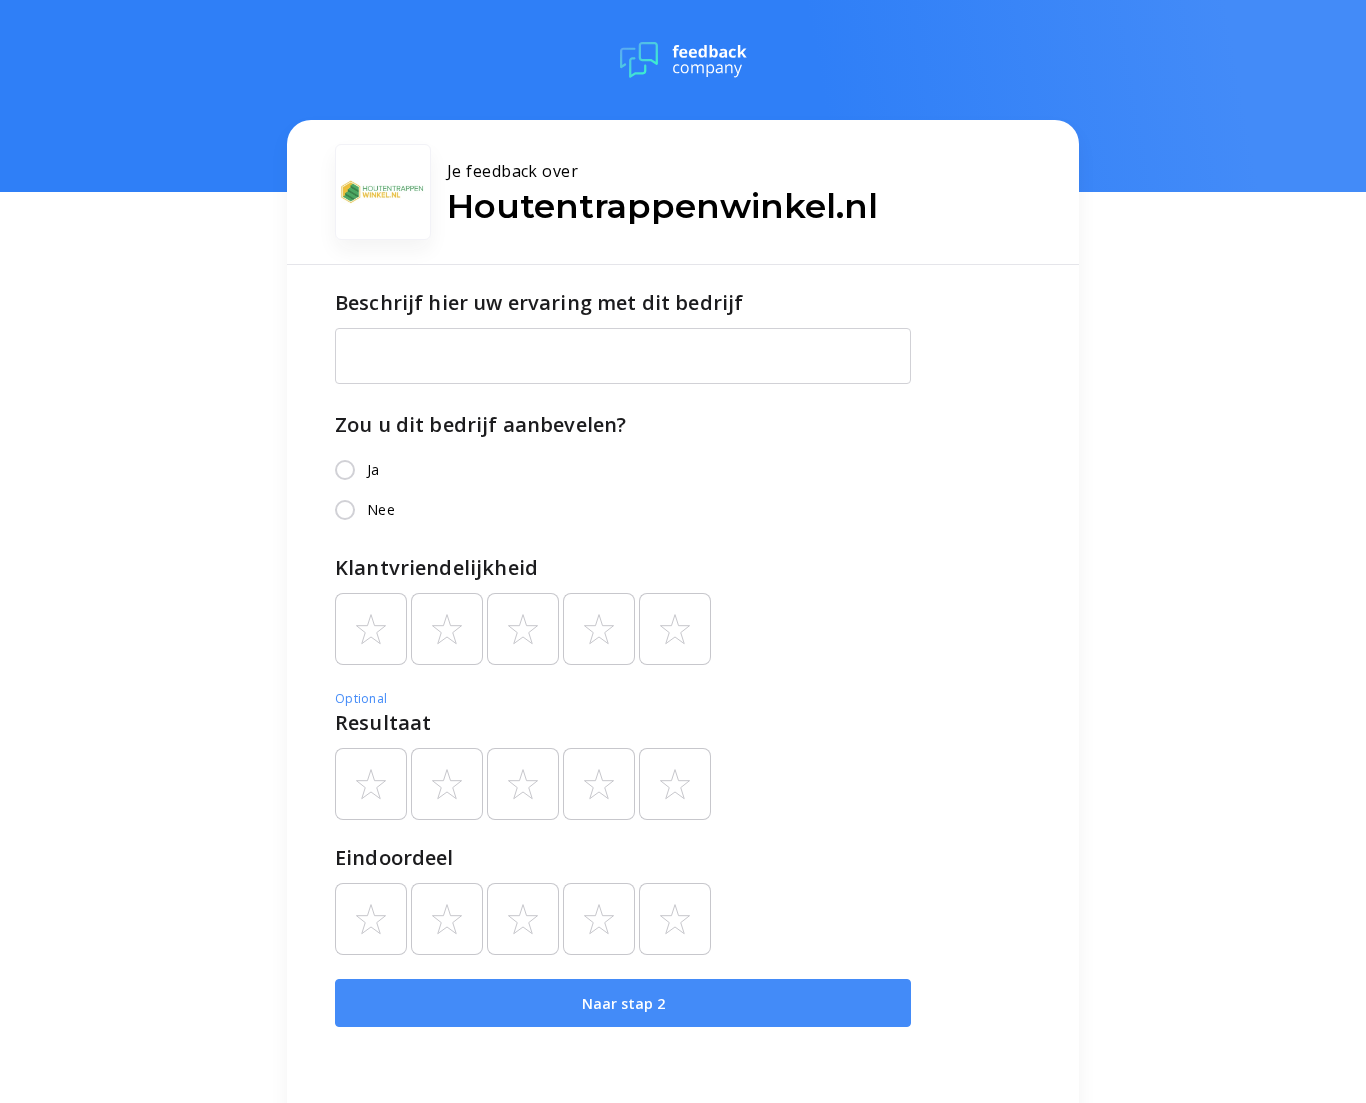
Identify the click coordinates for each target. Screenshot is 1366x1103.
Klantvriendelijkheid (436, 567)
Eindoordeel (394, 857)
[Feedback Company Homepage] (683, 60)
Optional (361, 698)
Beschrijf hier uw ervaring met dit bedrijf (539, 302)
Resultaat (383, 722)
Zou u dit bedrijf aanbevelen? (480, 424)
